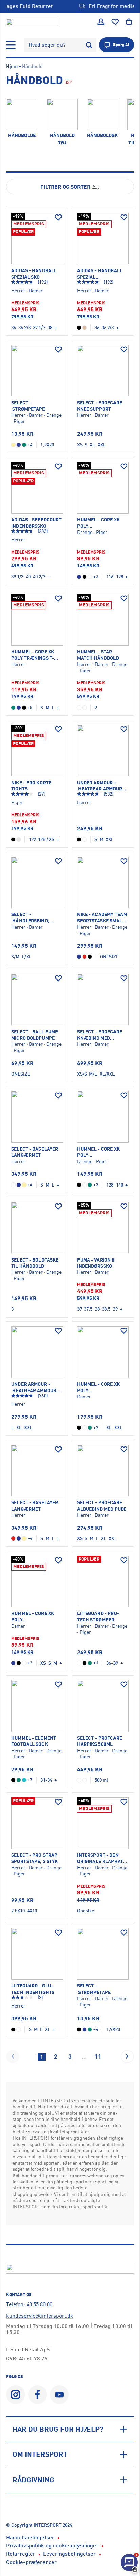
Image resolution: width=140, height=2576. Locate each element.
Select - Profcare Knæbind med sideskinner (100, 1035)
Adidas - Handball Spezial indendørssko (100, 274)
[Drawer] (11, 45)
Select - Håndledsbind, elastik (30, 918)
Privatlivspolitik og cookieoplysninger (52, 2545)
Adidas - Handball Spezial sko (34, 273)
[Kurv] (129, 22)
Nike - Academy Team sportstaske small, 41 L (102, 918)
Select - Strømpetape (28, 405)
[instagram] (15, 2395)
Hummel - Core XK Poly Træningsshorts (99, 1387)
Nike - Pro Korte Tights (31, 786)
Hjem (12, 66)
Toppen (116, 2545)
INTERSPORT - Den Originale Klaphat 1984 (100, 1858)
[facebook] (38, 2395)
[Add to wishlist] (58, 218)
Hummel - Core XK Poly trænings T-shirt (33, 655)
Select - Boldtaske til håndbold (35, 1263)
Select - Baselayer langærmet (35, 1152)
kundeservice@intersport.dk (40, 2316)
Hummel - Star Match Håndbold (98, 655)
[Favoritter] (115, 22)
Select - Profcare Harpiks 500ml (100, 1741)
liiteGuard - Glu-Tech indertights (33, 1989)
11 (98, 2056)
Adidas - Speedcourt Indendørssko (36, 522)
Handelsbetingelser (30, 2537)
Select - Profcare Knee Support (100, 405)
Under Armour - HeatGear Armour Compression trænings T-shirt (34, 1387)
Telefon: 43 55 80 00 (29, 2304)
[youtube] (59, 2395)
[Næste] (127, 2056)
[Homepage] (32, 22)
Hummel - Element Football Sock (34, 1741)
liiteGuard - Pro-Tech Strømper (98, 1616)
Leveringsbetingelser (69, 2554)
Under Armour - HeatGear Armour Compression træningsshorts (100, 786)
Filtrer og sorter (66, 187)
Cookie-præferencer (31, 2562)
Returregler (21, 2554)
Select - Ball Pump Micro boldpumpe (35, 1035)
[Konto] (101, 22)
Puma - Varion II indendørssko (96, 1263)
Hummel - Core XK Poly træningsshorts (99, 523)
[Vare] (37, 239)
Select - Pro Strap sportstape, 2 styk (34, 1858)
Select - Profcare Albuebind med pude (102, 1505)
